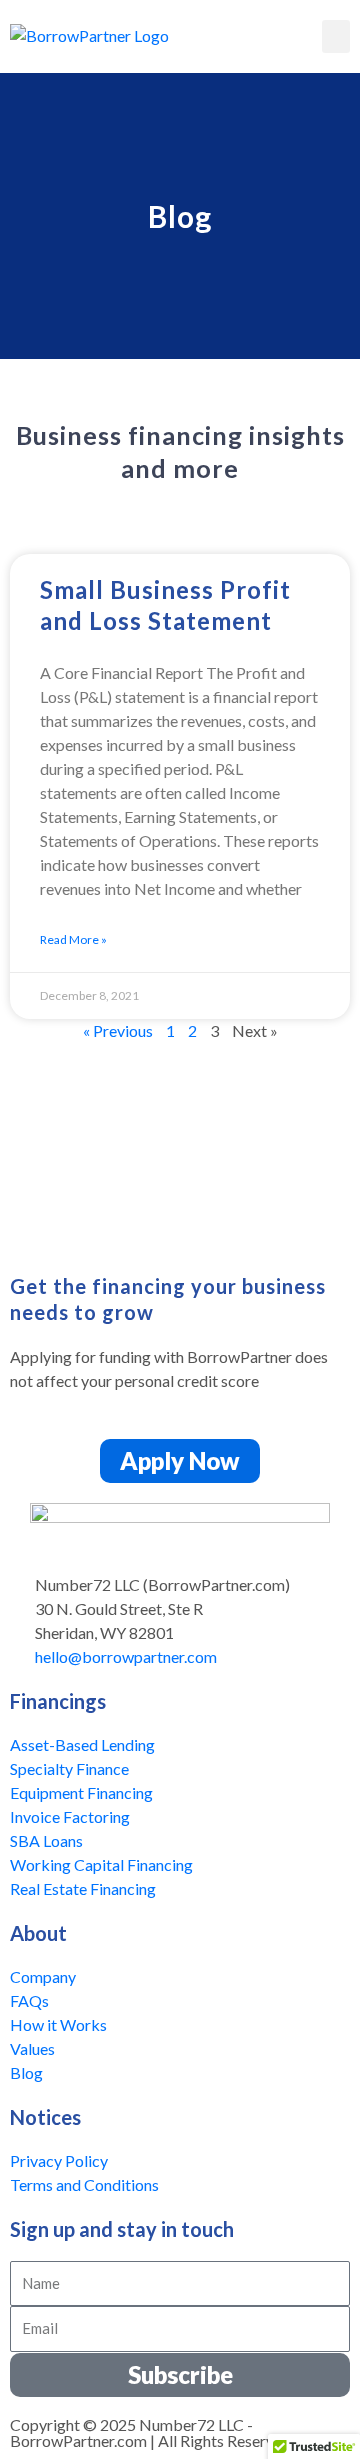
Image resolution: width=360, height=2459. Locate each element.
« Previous (118, 1030)
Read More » (73, 939)
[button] (336, 36)
